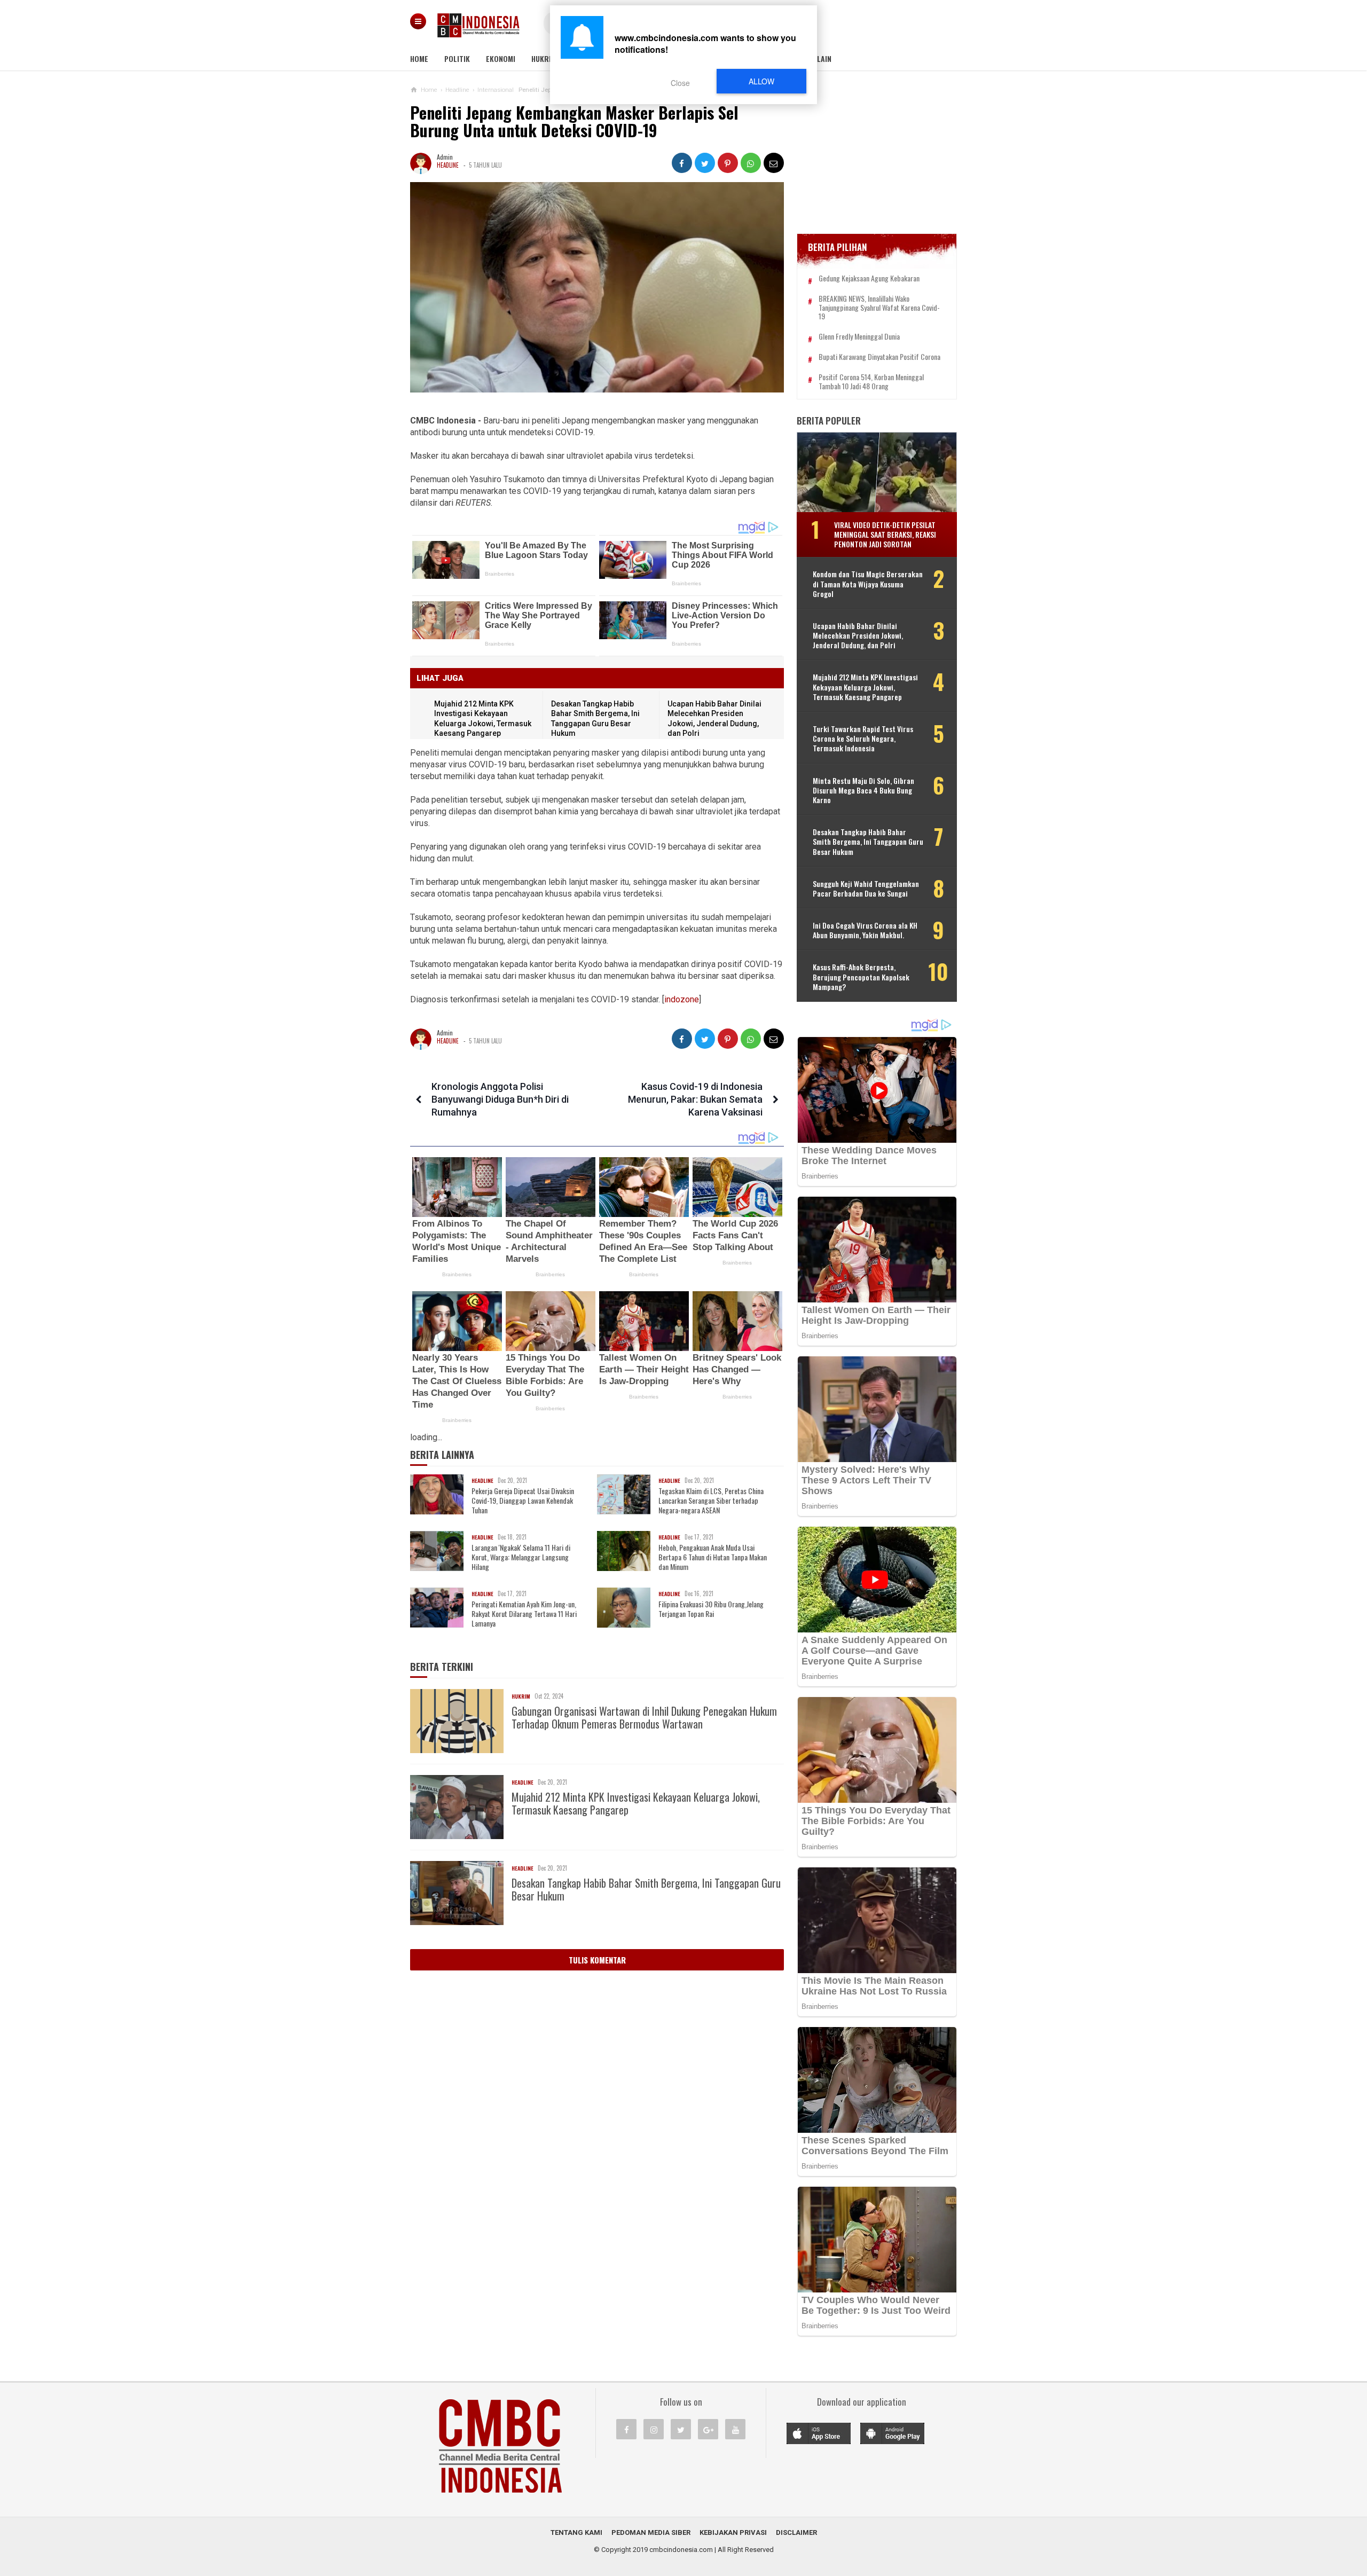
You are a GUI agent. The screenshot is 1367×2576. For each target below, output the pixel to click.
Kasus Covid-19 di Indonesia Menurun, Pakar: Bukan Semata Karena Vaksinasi (695, 1099)
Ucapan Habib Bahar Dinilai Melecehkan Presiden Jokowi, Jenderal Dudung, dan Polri (858, 636)
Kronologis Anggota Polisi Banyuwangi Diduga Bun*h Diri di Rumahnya (500, 1099)
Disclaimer (796, 2532)
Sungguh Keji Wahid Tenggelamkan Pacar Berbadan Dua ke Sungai (866, 889)
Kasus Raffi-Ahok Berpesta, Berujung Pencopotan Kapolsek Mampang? (861, 977)
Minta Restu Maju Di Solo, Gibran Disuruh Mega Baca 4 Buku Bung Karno (863, 791)
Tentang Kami (576, 2532)
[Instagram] (654, 2429)
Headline (448, 165)
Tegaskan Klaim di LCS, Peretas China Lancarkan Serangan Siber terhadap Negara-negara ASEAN (711, 1501)
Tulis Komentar (597, 1960)
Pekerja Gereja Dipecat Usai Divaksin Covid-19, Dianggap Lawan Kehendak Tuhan (523, 1501)
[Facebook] (626, 2429)
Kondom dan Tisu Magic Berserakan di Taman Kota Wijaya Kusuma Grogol (868, 584)
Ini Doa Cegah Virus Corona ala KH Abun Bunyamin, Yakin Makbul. (865, 930)
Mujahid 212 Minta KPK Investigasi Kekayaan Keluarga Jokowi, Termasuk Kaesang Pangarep (636, 1803)
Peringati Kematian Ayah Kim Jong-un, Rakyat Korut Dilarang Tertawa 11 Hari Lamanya (524, 1614)
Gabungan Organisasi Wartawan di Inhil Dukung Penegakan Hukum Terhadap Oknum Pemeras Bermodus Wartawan (644, 1717)
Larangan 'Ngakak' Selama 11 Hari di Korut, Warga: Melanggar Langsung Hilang (521, 1557)
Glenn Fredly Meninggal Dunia (859, 337)
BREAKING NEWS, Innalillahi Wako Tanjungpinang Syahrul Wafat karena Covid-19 (879, 308)
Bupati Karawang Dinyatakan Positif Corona (879, 357)
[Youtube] (735, 2429)
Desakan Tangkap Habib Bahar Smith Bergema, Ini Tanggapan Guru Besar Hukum (646, 1889)
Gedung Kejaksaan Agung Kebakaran (869, 278)
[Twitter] (681, 2429)
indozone (682, 999)
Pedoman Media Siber (651, 2532)
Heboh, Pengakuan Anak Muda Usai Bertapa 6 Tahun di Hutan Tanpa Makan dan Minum (713, 1557)
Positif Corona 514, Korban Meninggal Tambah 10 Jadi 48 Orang (871, 382)
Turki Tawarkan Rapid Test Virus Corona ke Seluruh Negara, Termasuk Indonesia (863, 739)
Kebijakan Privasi (733, 2532)
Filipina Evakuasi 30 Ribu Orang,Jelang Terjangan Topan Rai (711, 1609)
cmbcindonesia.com (681, 2550)
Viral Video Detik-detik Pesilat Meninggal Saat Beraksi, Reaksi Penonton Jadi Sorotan (885, 534)
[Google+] (708, 2429)
